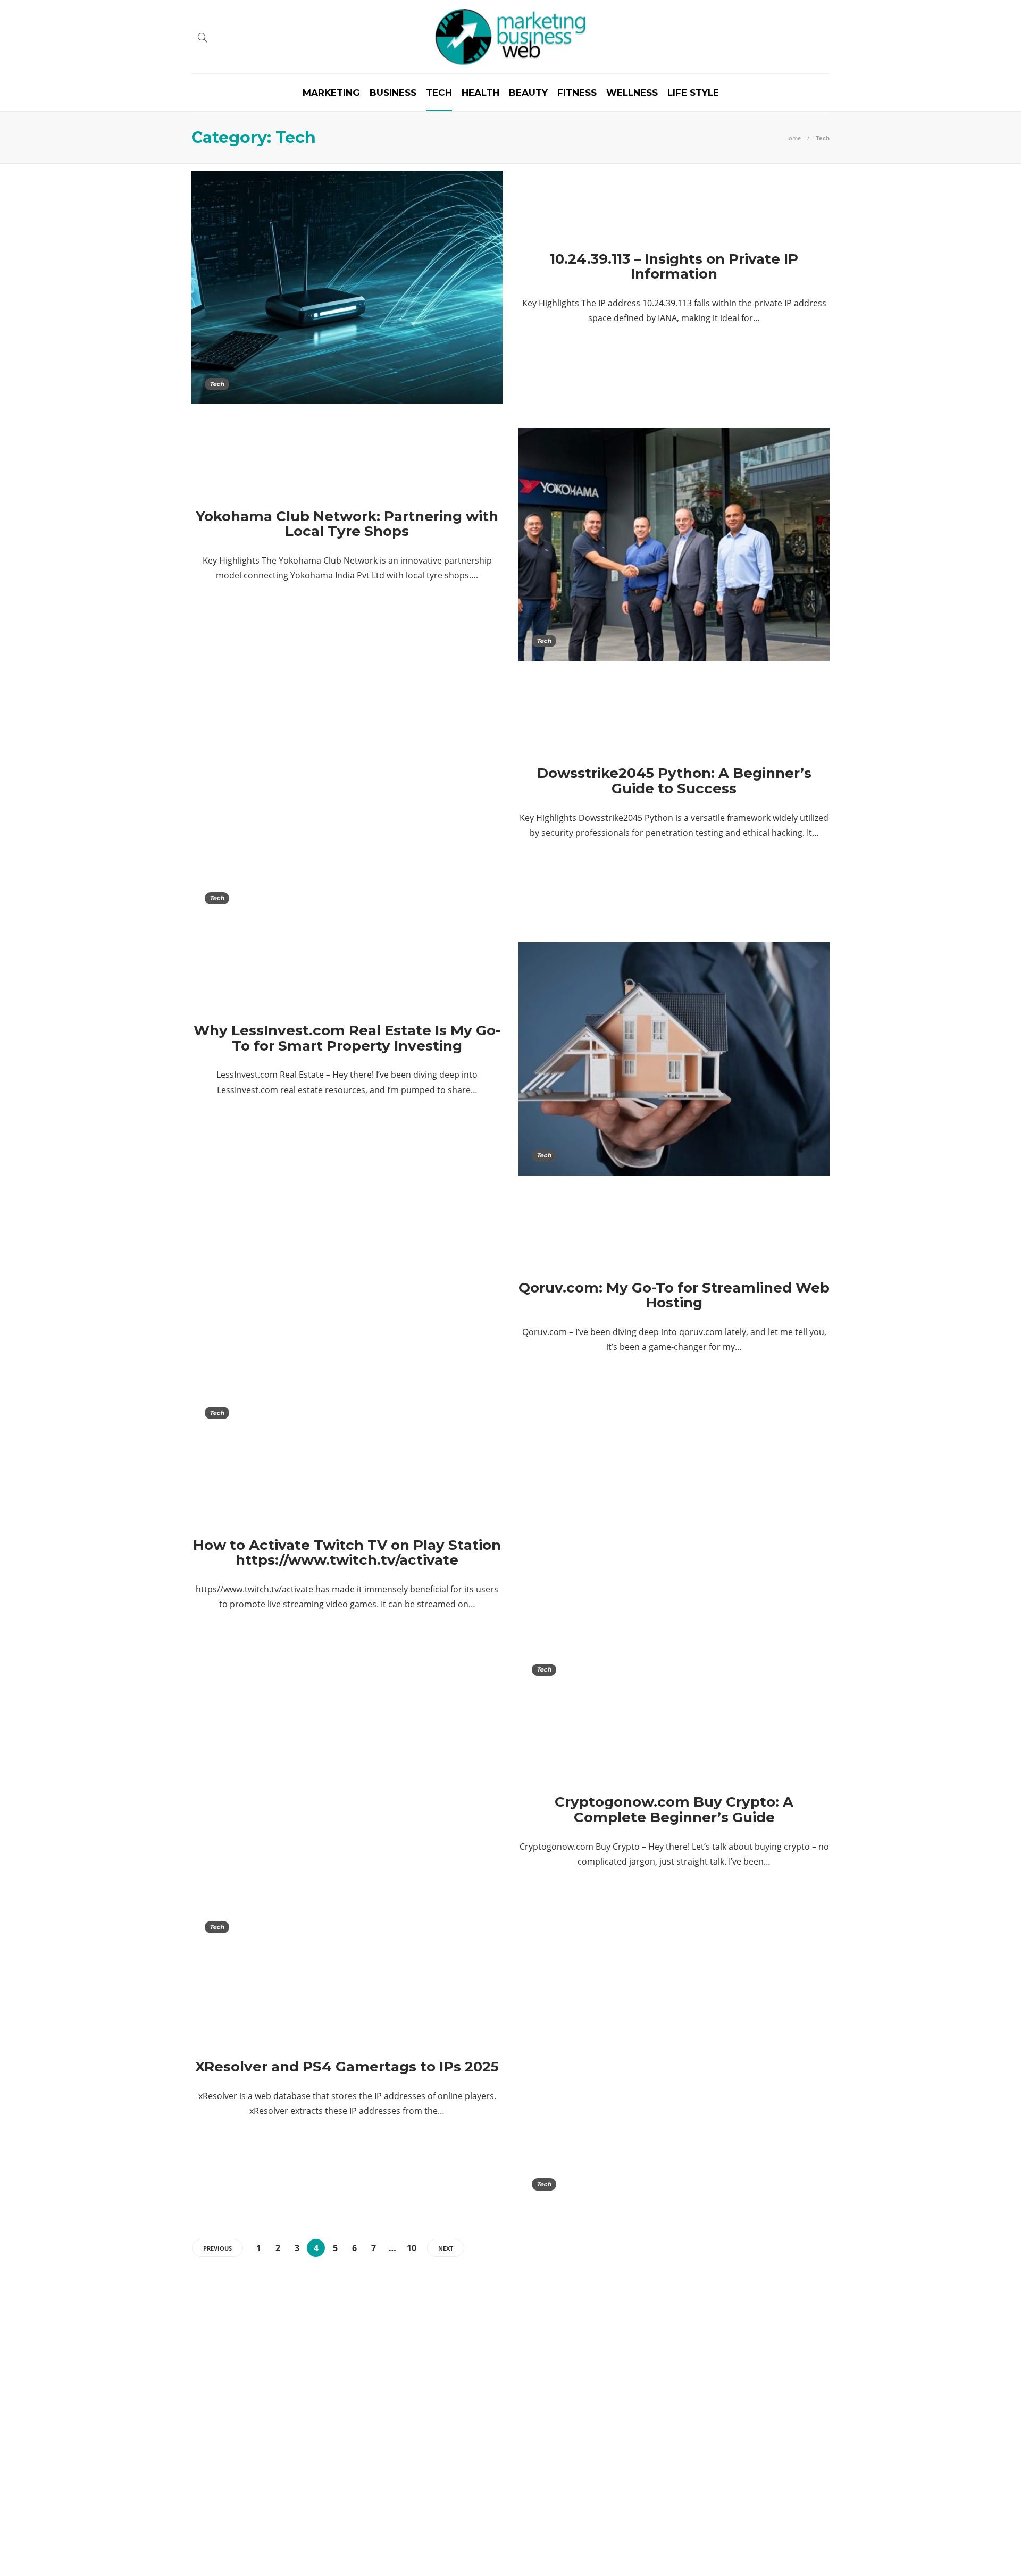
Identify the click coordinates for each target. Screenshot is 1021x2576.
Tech (439, 93)
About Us (746, 2552)
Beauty (528, 93)
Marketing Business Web (793, 2536)
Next (446, 2248)
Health (480, 93)
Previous (217, 2248)
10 (412, 2248)
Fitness (577, 93)
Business (393, 93)
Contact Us (804, 2552)
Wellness (632, 93)
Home (793, 138)
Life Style (693, 93)
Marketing (331, 93)
